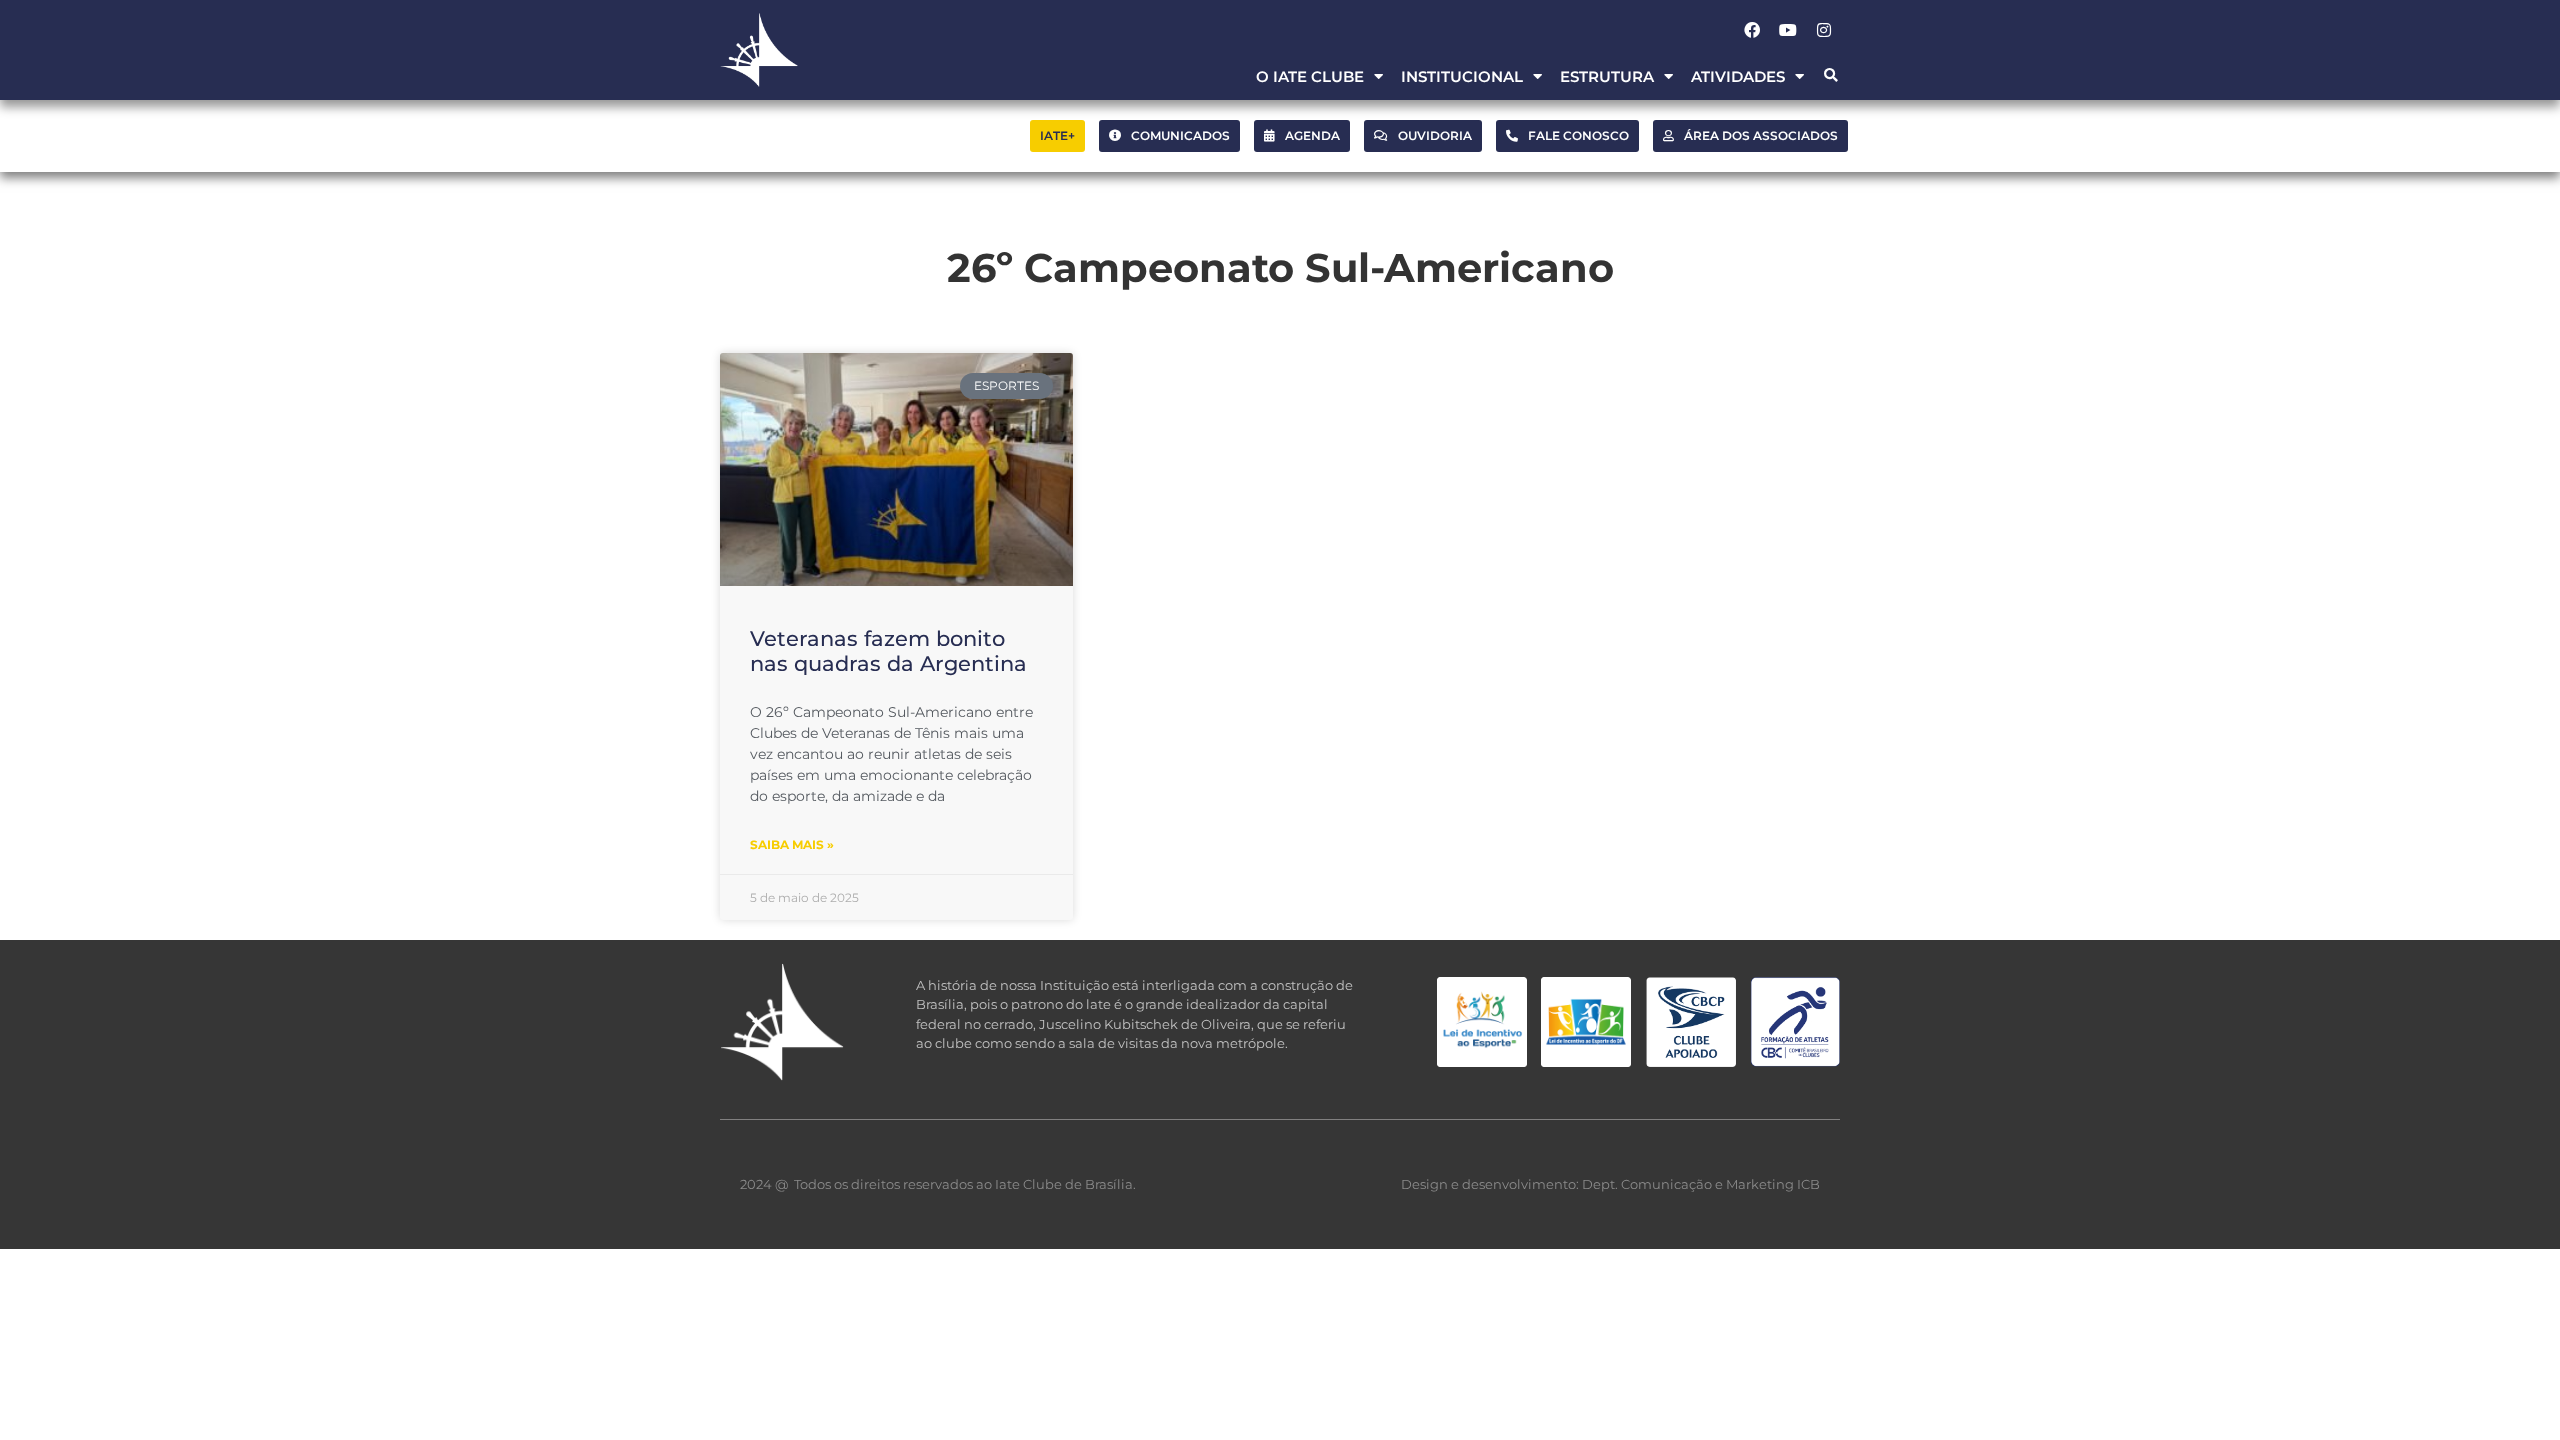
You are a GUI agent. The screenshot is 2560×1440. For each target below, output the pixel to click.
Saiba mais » (792, 844)
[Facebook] (1752, 30)
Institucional (1462, 76)
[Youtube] (1788, 30)
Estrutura (1607, 76)
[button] (1830, 76)
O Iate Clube (1310, 76)
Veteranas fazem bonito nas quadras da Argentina (888, 651)
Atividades (1738, 76)
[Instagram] (1824, 30)
